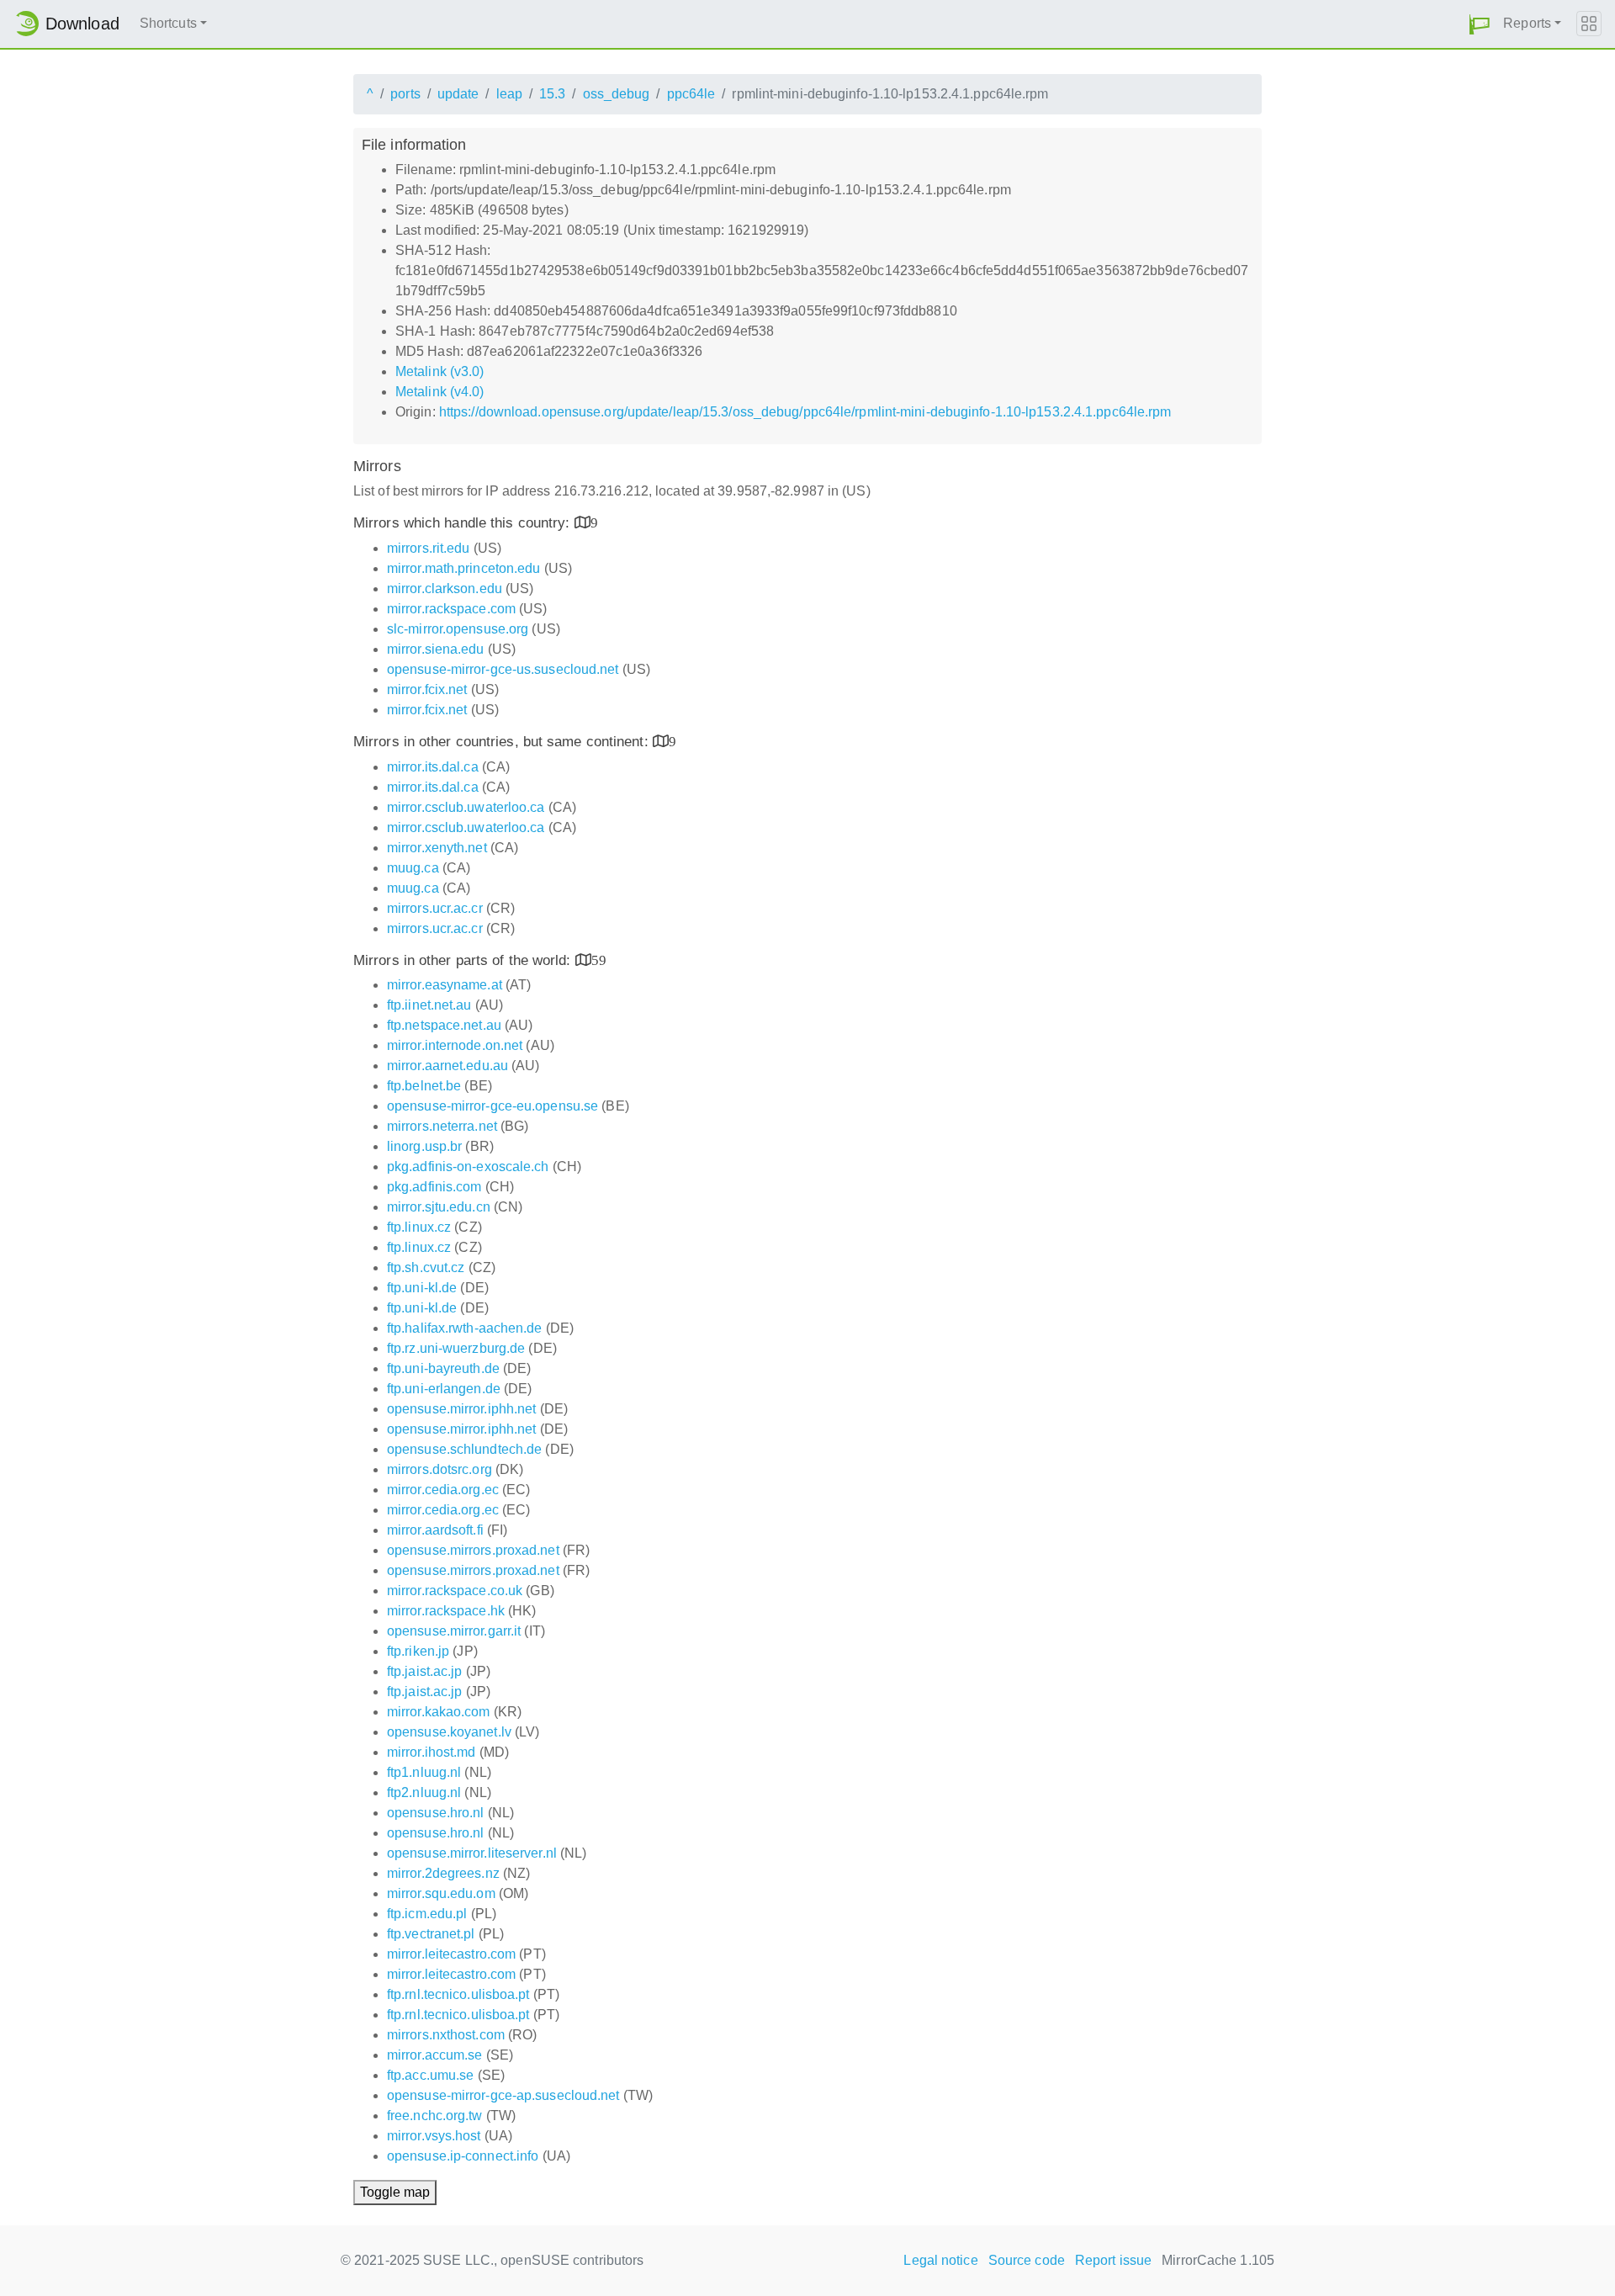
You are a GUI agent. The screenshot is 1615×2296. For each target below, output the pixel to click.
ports (405, 94)
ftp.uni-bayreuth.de (443, 1368)
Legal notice (940, 2260)
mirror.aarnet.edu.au (447, 1066)
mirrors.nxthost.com (446, 2035)
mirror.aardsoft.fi (435, 1530)
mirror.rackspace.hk (446, 1611)
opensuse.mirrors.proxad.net (473, 1550)
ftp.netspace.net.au (444, 1025)
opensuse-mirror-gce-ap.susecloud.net (503, 2095)
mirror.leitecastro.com (451, 1954)
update (458, 94)
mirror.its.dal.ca (433, 767)
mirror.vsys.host (434, 2136)
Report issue (1113, 2260)
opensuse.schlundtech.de (464, 1449)
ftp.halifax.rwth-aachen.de (465, 1328)
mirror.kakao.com (439, 1712)
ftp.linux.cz (419, 1227)
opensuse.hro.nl (436, 1813)
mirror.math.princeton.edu (464, 568)
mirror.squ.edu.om (441, 1893)
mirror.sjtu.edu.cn (439, 1207)
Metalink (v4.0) (440, 392)
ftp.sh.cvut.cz (426, 1267)
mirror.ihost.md (432, 1752)
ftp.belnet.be (424, 1086)
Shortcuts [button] (168, 23)
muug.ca (413, 868)
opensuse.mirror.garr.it (454, 1631)
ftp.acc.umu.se (430, 2075)
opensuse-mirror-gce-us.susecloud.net (503, 669)
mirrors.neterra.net (442, 1126)
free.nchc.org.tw (435, 2116)
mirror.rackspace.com (451, 609)
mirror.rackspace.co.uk (455, 1591)
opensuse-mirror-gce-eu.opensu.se (492, 1106)
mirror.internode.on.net (455, 1045)
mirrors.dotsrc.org (439, 1469)
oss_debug (617, 94)
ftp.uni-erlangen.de (444, 1389)
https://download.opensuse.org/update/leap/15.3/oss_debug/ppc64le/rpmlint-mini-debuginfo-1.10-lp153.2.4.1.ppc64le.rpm (805, 412)
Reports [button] (1527, 23)
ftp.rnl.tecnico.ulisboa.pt (458, 1994)
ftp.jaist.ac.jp (425, 1671)
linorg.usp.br (424, 1146)
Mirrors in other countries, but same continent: (503, 742)
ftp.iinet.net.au (429, 1005)
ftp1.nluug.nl (424, 1772)
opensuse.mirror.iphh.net (461, 1409)
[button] (1480, 24)
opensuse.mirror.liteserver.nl (472, 1853)
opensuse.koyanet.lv (449, 1732)
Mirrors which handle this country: (464, 523)
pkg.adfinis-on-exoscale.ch (468, 1167)
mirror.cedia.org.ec (443, 1490)
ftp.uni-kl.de (422, 1288)
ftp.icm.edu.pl (427, 1914)
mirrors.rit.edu (429, 548)
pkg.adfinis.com (434, 1187)
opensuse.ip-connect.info (463, 2156)
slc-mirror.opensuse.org (458, 629)
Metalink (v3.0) (440, 371)
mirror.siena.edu (436, 649)
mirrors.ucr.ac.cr (435, 908)
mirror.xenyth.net (437, 848)
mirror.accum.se (435, 2055)
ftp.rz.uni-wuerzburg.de (456, 1348)
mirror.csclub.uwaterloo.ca (466, 807)
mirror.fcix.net (427, 689)
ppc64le (691, 94)
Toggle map (395, 2192)
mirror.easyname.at (445, 985)
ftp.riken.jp (418, 1651)
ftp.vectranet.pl (431, 1934)
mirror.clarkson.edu (445, 589)
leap (509, 94)
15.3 (552, 94)
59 (599, 960)
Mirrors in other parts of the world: (464, 960)
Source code (1027, 2260)
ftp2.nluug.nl (424, 1792)
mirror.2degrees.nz (443, 1873)
